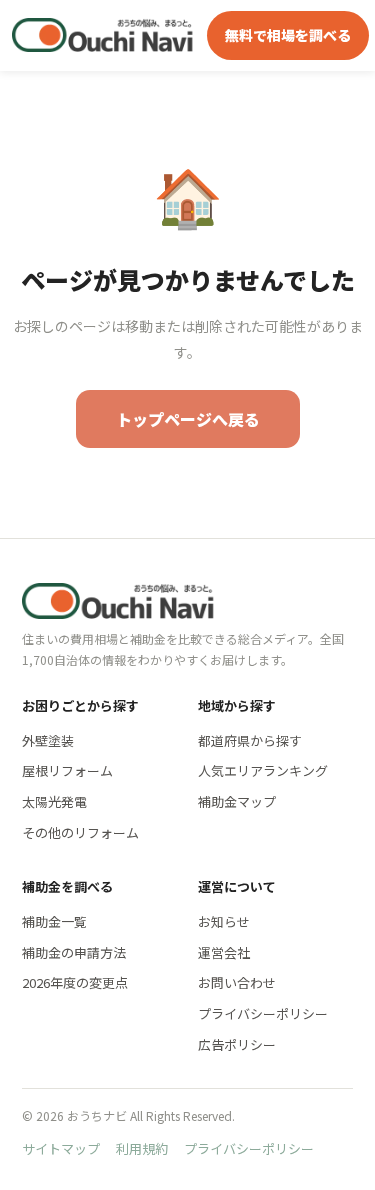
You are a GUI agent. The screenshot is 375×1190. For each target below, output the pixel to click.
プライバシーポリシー (263, 1013)
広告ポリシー (237, 1044)
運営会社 (224, 952)
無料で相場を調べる (288, 35)
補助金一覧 (54, 921)
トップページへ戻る (188, 419)
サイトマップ (61, 1148)
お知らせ (224, 921)
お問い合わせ (237, 982)
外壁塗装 (48, 740)
